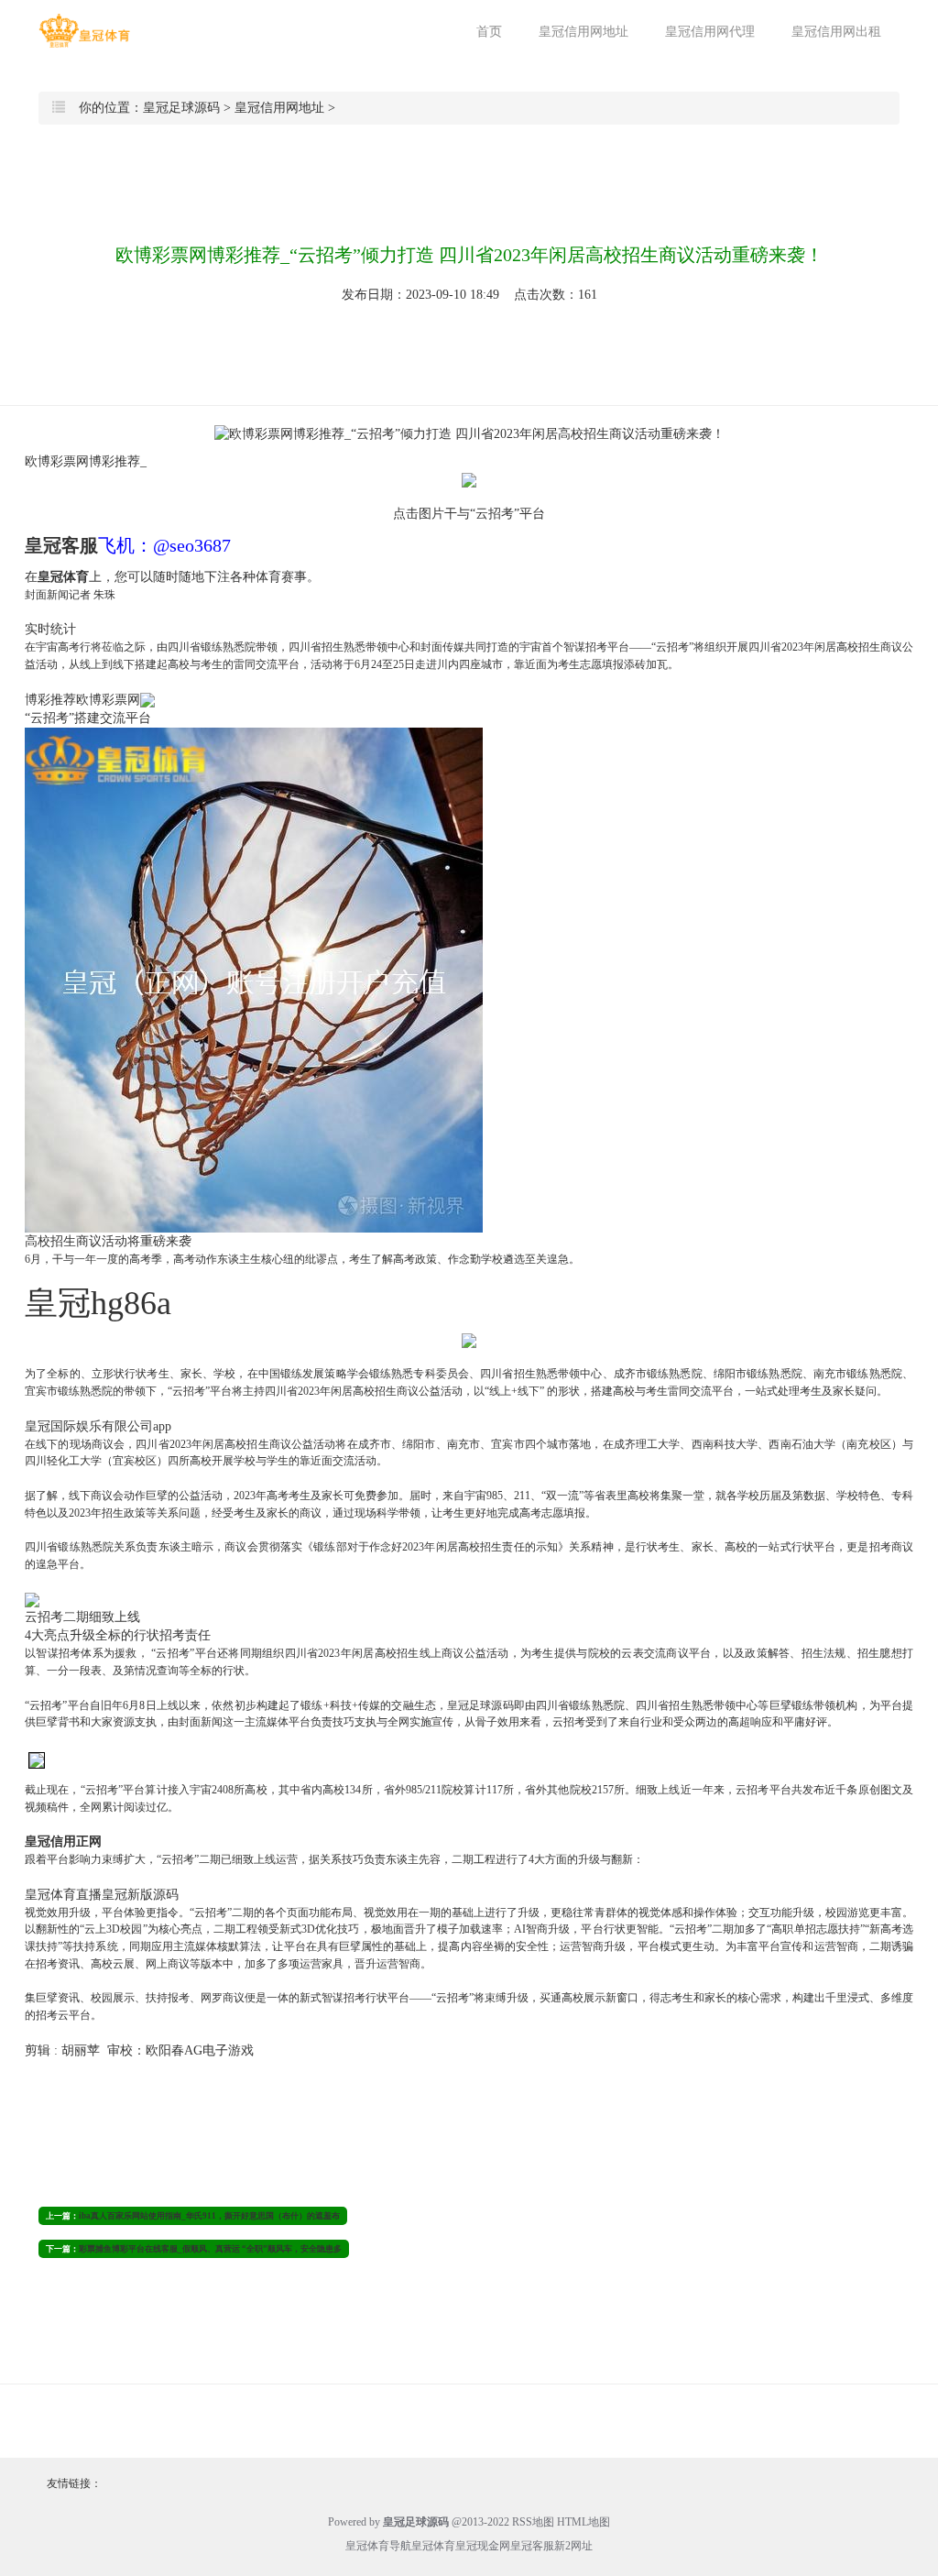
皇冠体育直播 (63, 1895)
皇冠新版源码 (140, 1895)
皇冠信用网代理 (710, 32)
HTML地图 (584, 2522)
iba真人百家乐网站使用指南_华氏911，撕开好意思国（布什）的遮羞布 (209, 2216)
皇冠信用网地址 (584, 32)
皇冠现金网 (483, 2546)
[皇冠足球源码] (84, 31)
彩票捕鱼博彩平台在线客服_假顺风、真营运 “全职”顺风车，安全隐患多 (210, 2249)
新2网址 (573, 2546)
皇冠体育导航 (378, 2546)
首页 (489, 32)
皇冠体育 (433, 2546)
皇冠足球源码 (181, 108)
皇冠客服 (532, 2546)
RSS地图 (533, 2522)
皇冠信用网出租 (836, 32)
